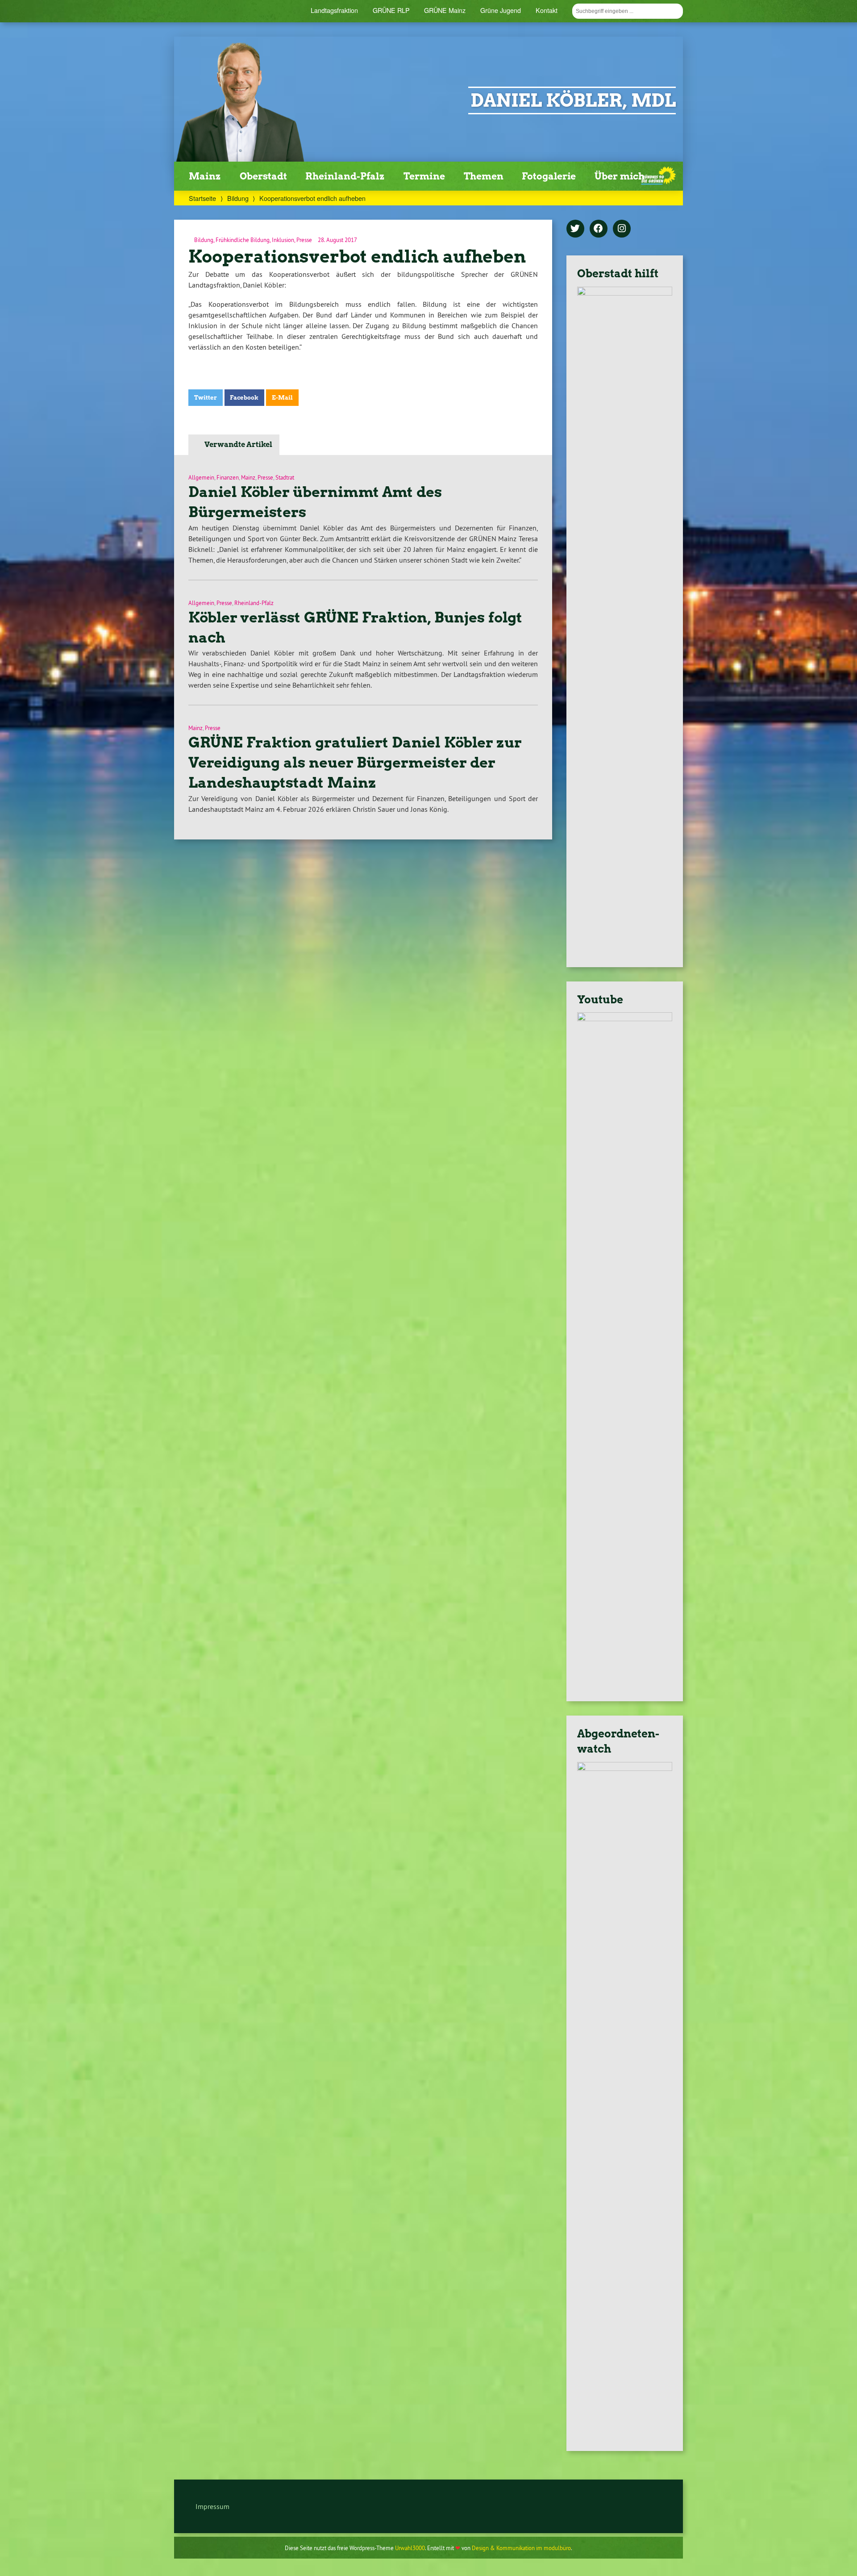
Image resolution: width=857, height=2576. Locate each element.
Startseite (202, 198)
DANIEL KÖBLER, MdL (573, 100)
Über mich (620, 176)
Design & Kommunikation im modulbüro (521, 2548)
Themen (484, 176)
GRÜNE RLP (391, 10)
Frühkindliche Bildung (243, 240)
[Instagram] (622, 229)
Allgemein (201, 477)
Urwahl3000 (410, 2548)
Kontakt (547, 10)
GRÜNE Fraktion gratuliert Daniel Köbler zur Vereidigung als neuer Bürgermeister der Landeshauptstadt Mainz (355, 762)
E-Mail (282, 398)
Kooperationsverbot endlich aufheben (357, 256)
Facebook (244, 398)
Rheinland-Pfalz (345, 176)
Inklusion (283, 240)
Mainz (205, 176)
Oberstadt (263, 176)
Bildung (238, 198)
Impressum (212, 2506)
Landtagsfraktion (334, 10)
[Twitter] (575, 229)
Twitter (206, 398)
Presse (304, 240)
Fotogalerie (549, 176)
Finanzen (228, 477)
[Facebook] (599, 229)
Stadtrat (285, 477)
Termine (424, 176)
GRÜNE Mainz (445, 10)
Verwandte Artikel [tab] (238, 445)
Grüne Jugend (501, 10)
